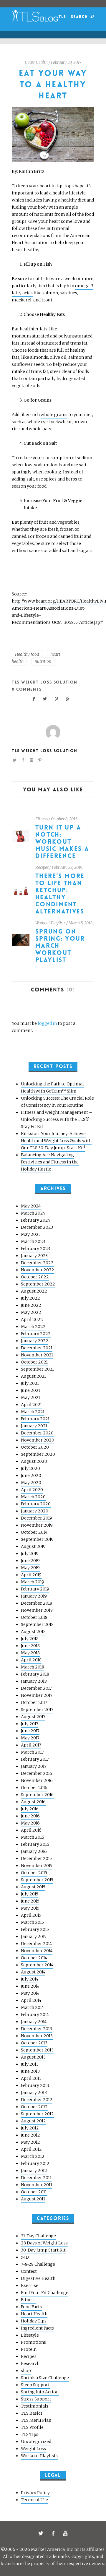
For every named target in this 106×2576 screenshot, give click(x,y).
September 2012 (37, 2114)
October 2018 (34, 1617)
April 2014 (31, 2000)
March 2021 (33, 1412)
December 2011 (36, 2178)
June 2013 (30, 2071)
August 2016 (33, 1802)
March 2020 (33, 1497)
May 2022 (31, 1312)
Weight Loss (33, 2449)
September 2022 (38, 1284)
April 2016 (31, 1830)
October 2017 (34, 1702)
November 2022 (38, 1270)
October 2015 (34, 1873)
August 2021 (33, 1376)
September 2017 (37, 1710)
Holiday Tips (34, 2321)
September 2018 (37, 1624)
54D (25, 2257)
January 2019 (34, 1596)
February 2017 (35, 1759)
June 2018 (30, 1646)
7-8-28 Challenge (38, 2264)
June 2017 (30, 1731)
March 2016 (33, 1837)
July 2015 (30, 1894)
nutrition (43, 661)
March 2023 (33, 1241)
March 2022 (33, 1327)
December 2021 (37, 1348)
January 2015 (34, 1937)
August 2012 (33, 2121)
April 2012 (31, 2149)
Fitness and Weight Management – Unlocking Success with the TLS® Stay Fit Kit (57, 1119)
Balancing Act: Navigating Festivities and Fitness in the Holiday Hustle (50, 1162)
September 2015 (37, 1880)
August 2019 (33, 1546)
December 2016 (37, 1773)
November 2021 (37, 1355)
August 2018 (33, 1632)
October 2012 (34, 2107)
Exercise (30, 2286)
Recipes (42, 867)
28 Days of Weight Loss (44, 2243)
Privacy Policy (35, 2493)
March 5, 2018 (81, 923)
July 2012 (30, 2128)
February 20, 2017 (66, 63)
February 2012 (35, 2163)
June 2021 (30, 1390)
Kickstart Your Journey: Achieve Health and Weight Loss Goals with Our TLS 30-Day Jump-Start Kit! (56, 1141)
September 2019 (37, 1539)
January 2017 (34, 1766)
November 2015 (37, 1866)
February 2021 (35, 1419)
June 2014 (30, 1986)
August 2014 (33, 1972)
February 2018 (35, 1674)
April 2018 (31, 1660)
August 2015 (33, 1887)
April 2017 (31, 1745)
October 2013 (34, 2043)
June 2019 (30, 1561)
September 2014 (37, 1965)
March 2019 (33, 1582)
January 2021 (34, 1426)
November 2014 (37, 1951)
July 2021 (30, 1383)
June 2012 (30, 2135)
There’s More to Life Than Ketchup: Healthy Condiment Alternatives (60, 894)
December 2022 (37, 1263)
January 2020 (35, 1511)
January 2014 (34, 2022)
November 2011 (37, 2185)
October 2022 (35, 1277)
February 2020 (36, 1504)
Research (30, 2364)
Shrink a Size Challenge (45, 2378)
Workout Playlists (50, 923)
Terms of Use (34, 2500)
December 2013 (37, 2029)
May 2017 (30, 1738)
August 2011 (33, 2199)
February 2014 (35, 2015)
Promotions (33, 2342)
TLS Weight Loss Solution (45, 682)
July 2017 (30, 1724)
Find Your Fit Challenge (45, 2293)
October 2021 (34, 1362)
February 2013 (35, 2085)
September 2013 (37, 2050)
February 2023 (35, 1249)
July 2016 (30, 1809)
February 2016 (35, 1844)
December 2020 (37, 1433)
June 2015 (30, 1901)
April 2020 (32, 1490)
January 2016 (34, 1851)
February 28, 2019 (67, 867)
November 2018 (37, 1610)
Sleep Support (35, 2385)
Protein (29, 2349)
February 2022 (36, 1334)
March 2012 (33, 2156)
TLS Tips (30, 2434)
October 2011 (34, 2192)
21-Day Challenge (38, 2236)
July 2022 (30, 1298)
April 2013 (31, 2078)
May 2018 (30, 1653)
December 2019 (37, 1518)
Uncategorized (36, 2442)
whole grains (54, 415)
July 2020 (30, 1468)
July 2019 (30, 1554)
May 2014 (30, 1993)
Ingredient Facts (37, 2328)
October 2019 (34, 1532)
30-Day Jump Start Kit (43, 2250)
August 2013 (33, 2057)
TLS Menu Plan (36, 2420)
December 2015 (36, 1858)
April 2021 (31, 1405)
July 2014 (30, 1979)
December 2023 (37, 1227)
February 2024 (35, 1220)
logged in (47, 1023)
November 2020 (38, 1440)
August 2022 (34, 1291)
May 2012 (30, 2142)
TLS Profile (32, 2427)
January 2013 (34, 2093)
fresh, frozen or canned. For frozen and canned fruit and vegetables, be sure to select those (52, 536)
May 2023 (31, 1234)
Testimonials (35, 2406)
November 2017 (37, 1695)
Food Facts (31, 2307)
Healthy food (27, 654)
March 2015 (32, 1922)
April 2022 (32, 1319)
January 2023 (34, 1256)
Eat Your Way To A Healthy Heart (53, 85)
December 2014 (36, 1944)
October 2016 (34, 1788)
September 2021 (37, 1369)
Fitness (42, 819)
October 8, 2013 (64, 819)
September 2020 (38, 1454)
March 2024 (33, 1213)
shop (26, 2371)
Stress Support (36, 2399)
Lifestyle (30, 2335)
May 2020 (31, 1483)
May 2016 (30, 1823)
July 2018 (30, 1639)
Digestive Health (38, 2278)
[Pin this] (57, 698)
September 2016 (37, 1795)
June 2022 (31, 1305)
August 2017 (33, 1717)
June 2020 (31, 1476)
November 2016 (37, 1780)
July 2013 (30, 2064)
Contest (29, 2271)
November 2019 (37, 1525)
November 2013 (37, 2036)
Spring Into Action (40, 2392)
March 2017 (32, 1752)
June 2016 (30, 1816)
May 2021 (30, 1397)
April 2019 (31, 1575)
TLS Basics (32, 2413)
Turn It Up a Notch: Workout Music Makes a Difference (62, 842)
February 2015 (35, 1929)
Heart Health (36, 63)
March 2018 (33, 1667)
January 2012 (34, 2171)
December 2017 (36, 1688)
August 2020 (34, 1461)
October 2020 (35, 1447)
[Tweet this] (45, 698)
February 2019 (35, 1589)
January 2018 (34, 1681)
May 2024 (31, 1206)
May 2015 (30, 1908)
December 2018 (37, 1603)
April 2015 (31, 1915)
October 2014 (34, 1958)
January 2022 (35, 1341)
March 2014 (32, 2007)
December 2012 (37, 2100)
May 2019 (30, 1568)
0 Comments (27, 689)
